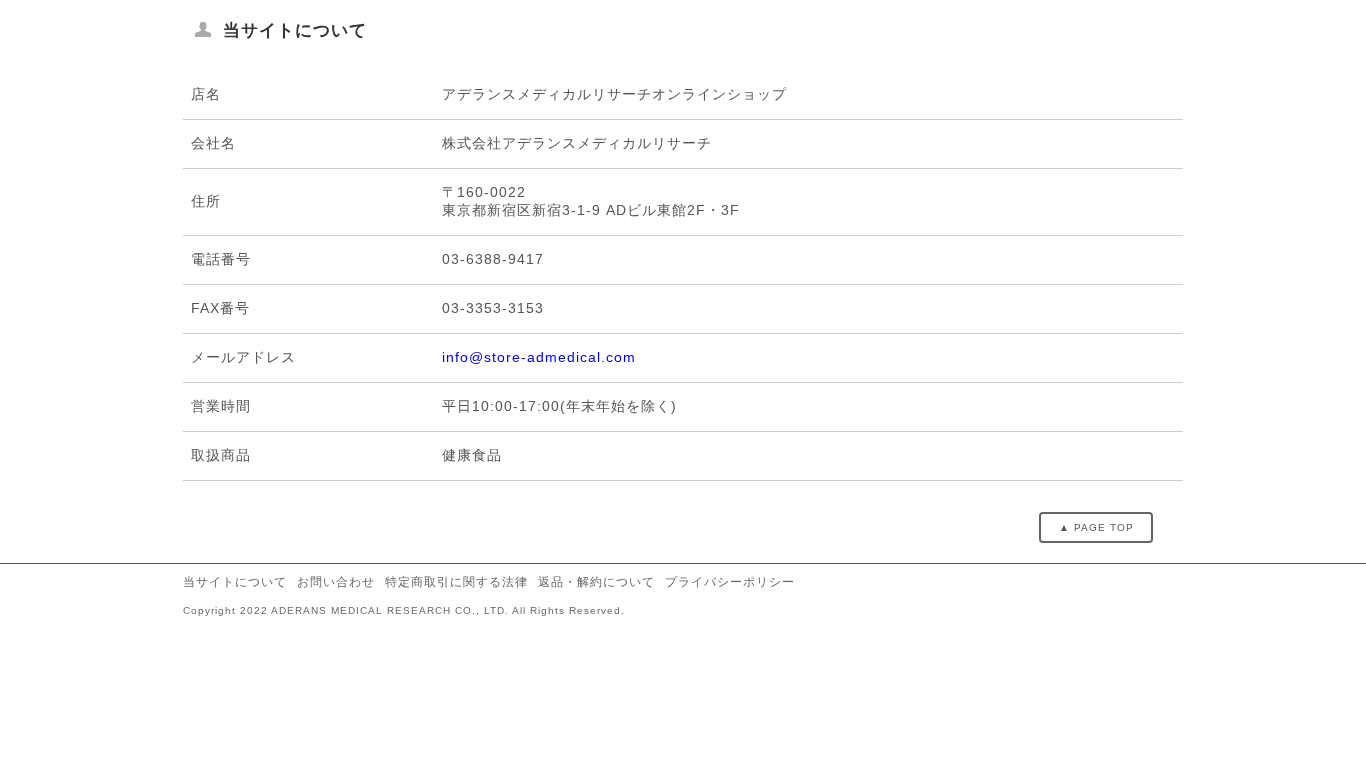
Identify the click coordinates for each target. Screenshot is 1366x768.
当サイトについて (235, 582)
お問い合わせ (336, 582)
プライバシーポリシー (730, 582)
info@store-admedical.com (539, 357)
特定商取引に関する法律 (456, 582)
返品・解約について (596, 582)
